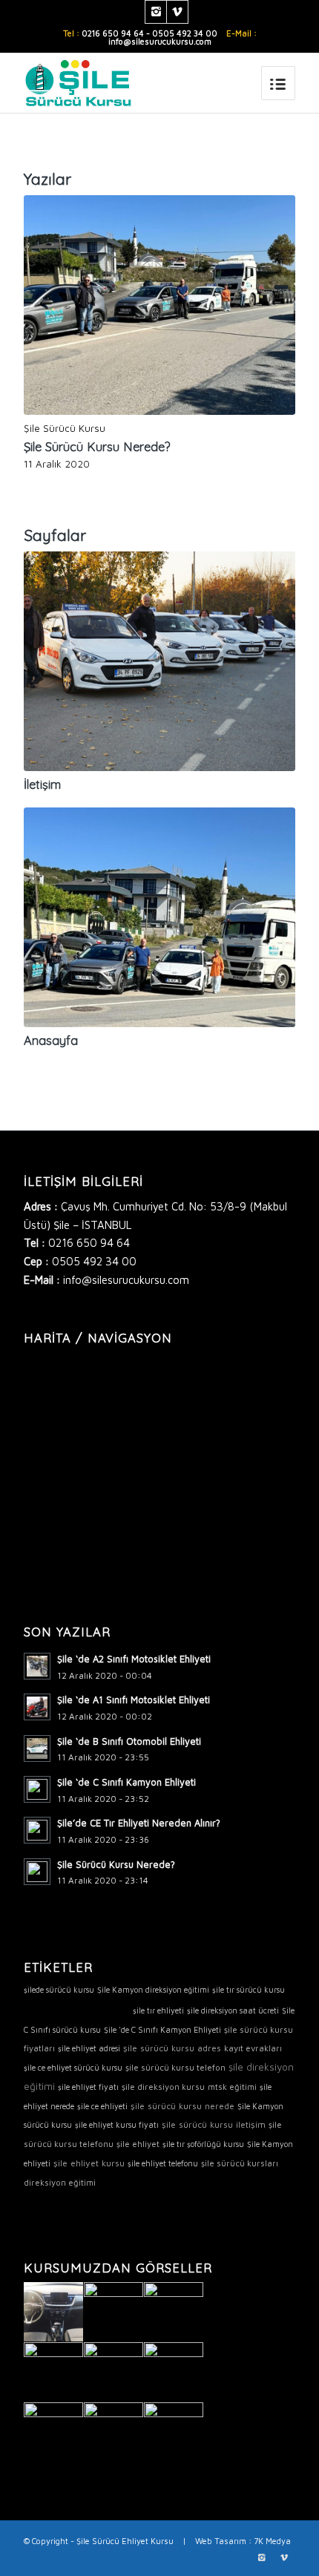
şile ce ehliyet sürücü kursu (73, 2068)
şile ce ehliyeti (102, 2106)
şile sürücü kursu (77, 2008)
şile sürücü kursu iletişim (214, 2124)
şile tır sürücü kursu (249, 1990)
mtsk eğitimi (232, 2087)
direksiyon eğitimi (60, 2182)
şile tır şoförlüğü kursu (203, 2144)
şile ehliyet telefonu (163, 2163)
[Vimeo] (177, 12)
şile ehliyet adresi (89, 2048)
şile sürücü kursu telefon (175, 2067)
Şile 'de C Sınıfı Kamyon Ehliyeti (162, 2030)
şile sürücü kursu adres (172, 2048)
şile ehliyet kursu (89, 2163)
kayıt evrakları (253, 2048)
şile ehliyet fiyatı (88, 2087)
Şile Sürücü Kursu (65, 428)
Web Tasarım (221, 2541)
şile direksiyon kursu (163, 2087)
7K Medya (272, 2541)
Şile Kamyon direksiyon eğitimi (153, 1990)
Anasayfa (51, 1040)
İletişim (42, 784)
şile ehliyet (138, 2144)
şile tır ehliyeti (158, 2010)
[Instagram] (156, 12)
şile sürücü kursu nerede (182, 2106)
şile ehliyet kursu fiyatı (117, 2125)
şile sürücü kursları (240, 2163)
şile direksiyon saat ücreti (233, 2010)
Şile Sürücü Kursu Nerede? (97, 446)
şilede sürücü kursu (59, 1990)
